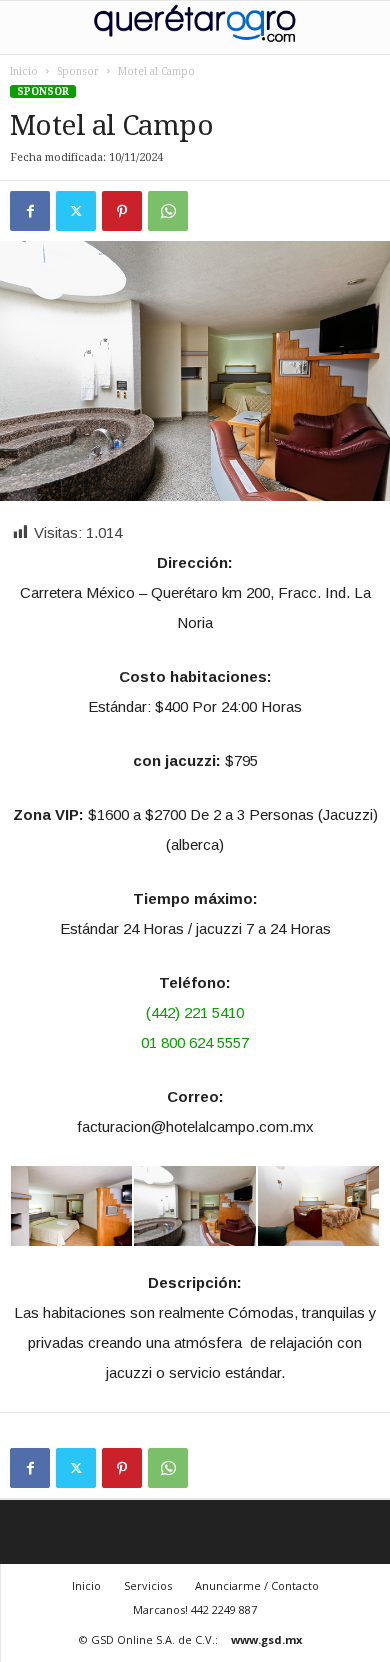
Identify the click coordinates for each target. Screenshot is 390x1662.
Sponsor (78, 71)
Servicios (148, 1585)
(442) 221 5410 (195, 1012)
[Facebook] (30, 211)
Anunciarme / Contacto (257, 1585)
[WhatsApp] (168, 211)
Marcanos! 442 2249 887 (195, 1609)
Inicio (24, 71)
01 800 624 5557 (195, 1042)
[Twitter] (76, 211)
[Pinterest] (122, 211)
